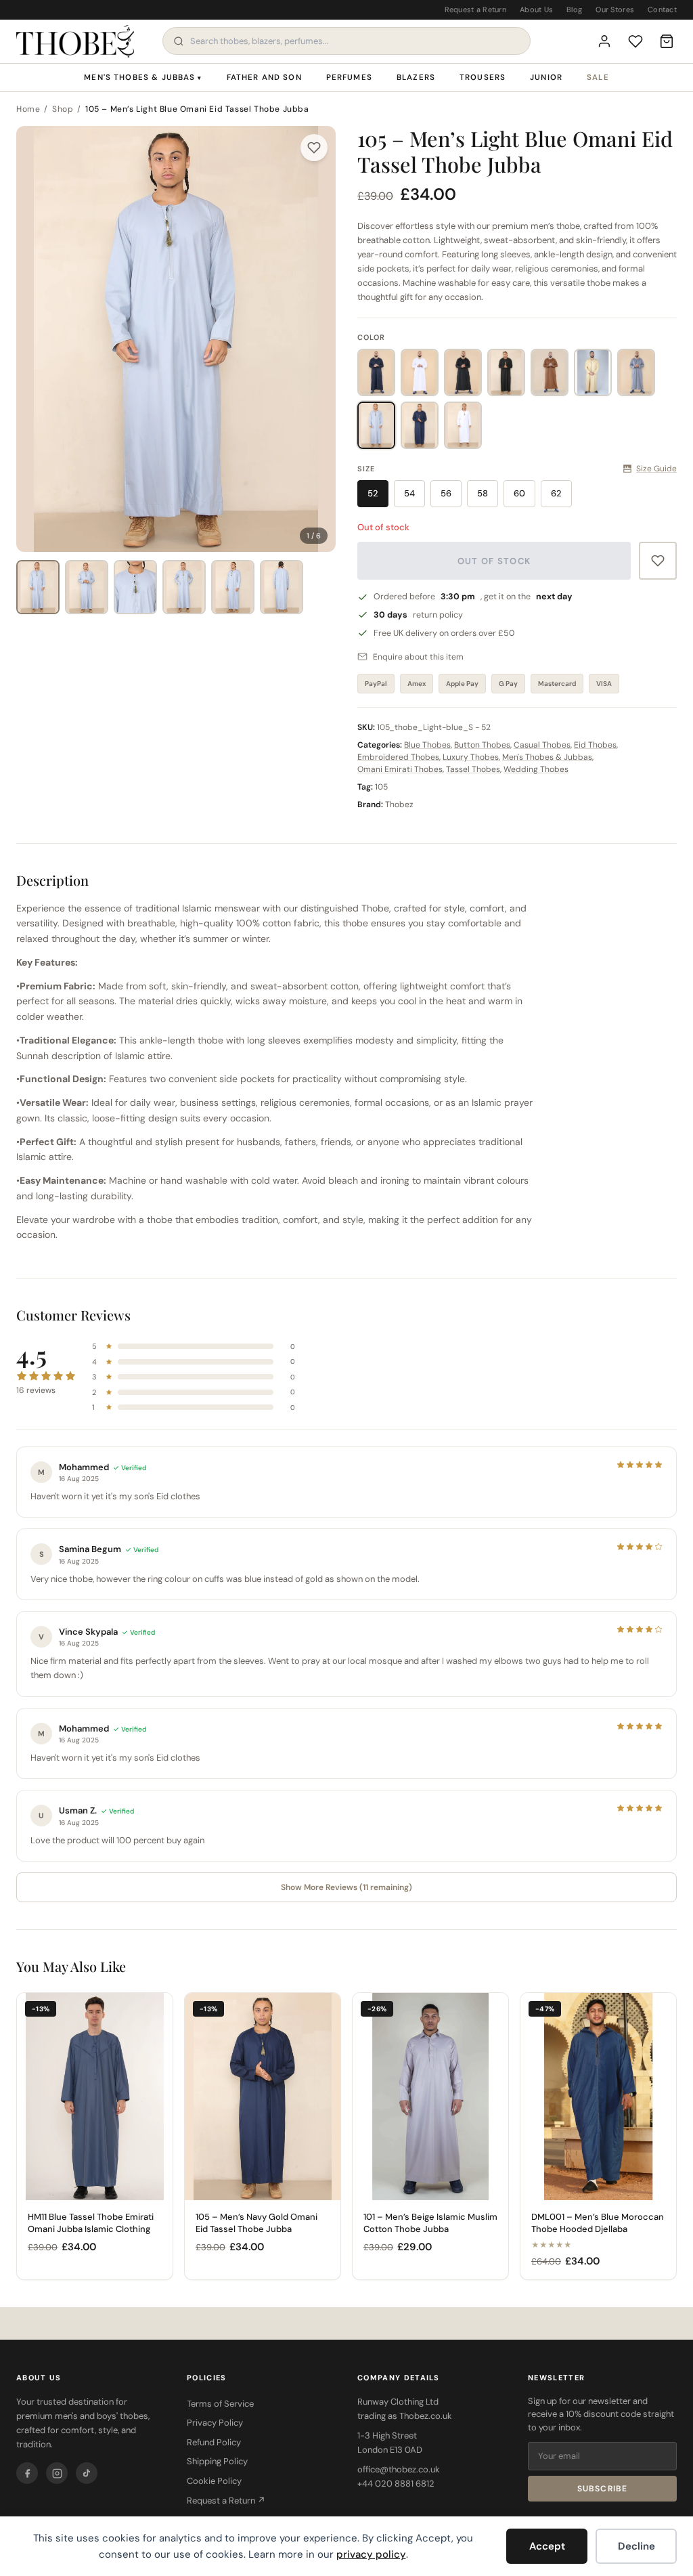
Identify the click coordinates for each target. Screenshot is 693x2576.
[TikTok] (87, 2473)
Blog (574, 9)
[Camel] (550, 372)
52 (373, 493)
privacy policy (371, 2554)
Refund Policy (214, 2442)
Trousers (483, 78)
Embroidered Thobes (398, 757)
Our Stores (615, 9)
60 (519, 493)
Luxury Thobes (471, 757)
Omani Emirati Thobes (400, 769)
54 (409, 493)
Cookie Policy (214, 2481)
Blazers (416, 78)
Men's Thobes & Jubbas (143, 78)
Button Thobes (482, 745)
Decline (636, 2546)
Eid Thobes (595, 745)
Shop (63, 109)
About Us (536, 9)
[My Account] (604, 41)
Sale (598, 78)
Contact (662, 9)
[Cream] (593, 372)
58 (483, 493)
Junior (546, 78)
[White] (420, 372)
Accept (547, 2546)
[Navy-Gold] (420, 425)
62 (556, 493)
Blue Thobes (427, 745)
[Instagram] (57, 2473)
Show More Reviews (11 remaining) (346, 1887)
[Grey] (636, 372)
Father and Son (264, 78)
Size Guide (656, 469)
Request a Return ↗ (226, 2500)
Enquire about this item (418, 657)
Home (28, 109)
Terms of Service (220, 2404)
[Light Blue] (376, 425)
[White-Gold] (463, 425)
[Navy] (376, 372)
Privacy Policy (215, 2423)
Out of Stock (494, 561)
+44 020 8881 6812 (396, 2484)
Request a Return (475, 9)
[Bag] (667, 41)
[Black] (463, 372)
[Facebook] (27, 2473)
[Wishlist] (635, 41)
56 (446, 493)
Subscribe (603, 2489)
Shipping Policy (217, 2461)
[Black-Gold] (506, 372)
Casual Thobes (542, 745)
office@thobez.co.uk (399, 2469)
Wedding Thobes (536, 769)
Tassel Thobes (473, 769)
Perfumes (349, 78)
